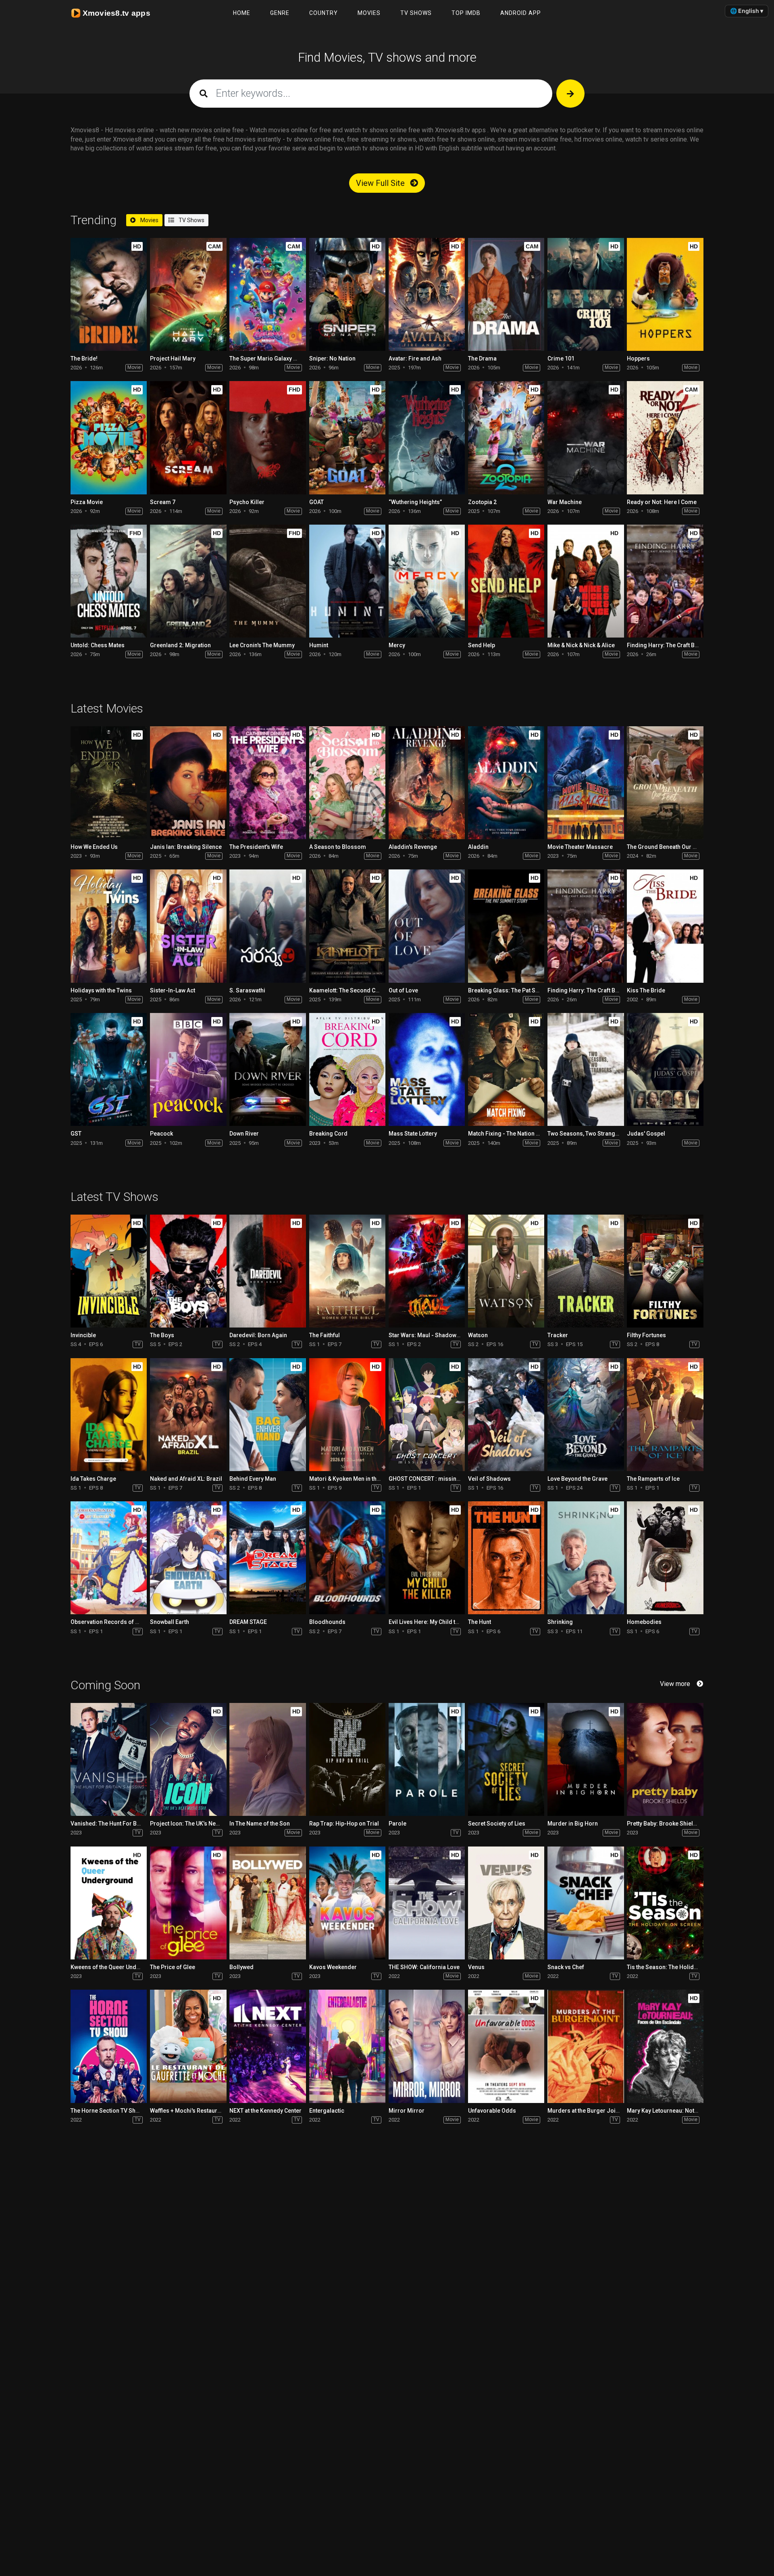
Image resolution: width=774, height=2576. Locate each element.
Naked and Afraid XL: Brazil (186, 1479)
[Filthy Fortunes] (665, 1271)
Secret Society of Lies (497, 1824)
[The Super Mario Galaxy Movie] (267, 294)
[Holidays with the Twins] (109, 926)
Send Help (482, 645)
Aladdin (478, 847)
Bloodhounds (327, 1622)
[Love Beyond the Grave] (586, 1415)
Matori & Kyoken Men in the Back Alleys (360, 1479)
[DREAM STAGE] (267, 1558)
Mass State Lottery (413, 1134)
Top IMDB (466, 13)
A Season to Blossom (338, 847)
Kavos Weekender (333, 1967)
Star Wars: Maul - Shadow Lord (429, 1335)
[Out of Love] (427, 926)
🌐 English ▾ (747, 11)
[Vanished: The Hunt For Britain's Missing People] (109, 1759)
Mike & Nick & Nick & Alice (581, 645)
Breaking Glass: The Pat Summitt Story (519, 990)
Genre (280, 13)
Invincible (83, 1335)
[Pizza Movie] (109, 438)
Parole (397, 1824)
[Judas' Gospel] (665, 1069)
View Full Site (381, 183)
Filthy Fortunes (646, 1335)
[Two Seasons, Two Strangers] (586, 1069)
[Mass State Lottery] (427, 1069)
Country (324, 13)
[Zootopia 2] (506, 438)
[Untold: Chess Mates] (109, 581)
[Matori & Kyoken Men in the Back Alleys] (347, 1415)
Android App (521, 13)
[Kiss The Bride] (665, 926)
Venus (476, 1967)
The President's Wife (256, 847)
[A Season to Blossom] (347, 783)
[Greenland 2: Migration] (188, 581)
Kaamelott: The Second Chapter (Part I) (360, 990)
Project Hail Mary (173, 358)
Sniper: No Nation (332, 358)
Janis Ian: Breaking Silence (186, 847)
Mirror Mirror (407, 2111)
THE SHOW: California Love (424, 1967)
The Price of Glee (173, 1967)
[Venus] (506, 1903)
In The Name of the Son (260, 1824)
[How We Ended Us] (109, 783)
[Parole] (427, 1759)
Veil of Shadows (489, 1479)
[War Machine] (586, 438)
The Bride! (84, 358)
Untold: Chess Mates (98, 645)
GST (76, 1134)
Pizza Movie (87, 502)
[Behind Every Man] (267, 1415)
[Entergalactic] (347, 2046)
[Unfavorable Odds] (506, 2046)
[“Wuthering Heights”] (427, 438)
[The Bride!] (109, 294)
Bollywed (241, 1967)
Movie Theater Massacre (580, 847)
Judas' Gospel (646, 1134)
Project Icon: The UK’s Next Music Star (200, 1824)
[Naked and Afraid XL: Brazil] (188, 1415)
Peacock (161, 1134)
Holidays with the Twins (101, 990)
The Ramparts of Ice (653, 1479)
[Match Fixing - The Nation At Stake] (506, 1069)
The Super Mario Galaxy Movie (269, 358)
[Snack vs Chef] (586, 1903)
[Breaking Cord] (347, 1069)
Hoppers (638, 358)
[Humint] (347, 581)
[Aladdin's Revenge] (427, 783)
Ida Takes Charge (93, 1479)
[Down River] (267, 1069)
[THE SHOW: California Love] (427, 1903)
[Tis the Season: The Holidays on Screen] (665, 1903)
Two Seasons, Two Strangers (586, 1134)
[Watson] (506, 1271)
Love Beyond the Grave (577, 1479)
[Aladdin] (506, 783)
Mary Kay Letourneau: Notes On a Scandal (682, 2111)
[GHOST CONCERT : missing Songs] (427, 1415)
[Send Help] (506, 581)
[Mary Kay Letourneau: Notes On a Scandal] (665, 2046)
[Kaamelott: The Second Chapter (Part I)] (347, 926)
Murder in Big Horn (573, 1824)
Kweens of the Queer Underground (116, 1967)
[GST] (109, 1069)
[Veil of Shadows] (506, 1415)
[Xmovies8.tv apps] (115, 13)
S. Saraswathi (247, 990)
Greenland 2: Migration (180, 645)
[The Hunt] (506, 1558)
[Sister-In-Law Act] (188, 926)
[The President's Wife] (267, 783)
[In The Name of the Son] (267, 1759)
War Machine (565, 502)
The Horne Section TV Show (107, 2111)
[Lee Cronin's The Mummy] (267, 581)
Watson (478, 1335)
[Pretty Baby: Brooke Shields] (665, 1759)
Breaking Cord (328, 1134)
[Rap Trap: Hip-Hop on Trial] (347, 1759)
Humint (319, 645)
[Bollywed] (267, 1903)
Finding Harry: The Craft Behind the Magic (682, 645)
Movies (369, 13)
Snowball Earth (170, 1622)
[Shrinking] (586, 1558)
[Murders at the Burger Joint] (586, 2046)
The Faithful (325, 1335)
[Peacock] (188, 1069)
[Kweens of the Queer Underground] (109, 1903)
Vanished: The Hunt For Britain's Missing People (133, 1824)
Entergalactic (327, 2111)
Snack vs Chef (566, 1967)
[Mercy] (427, 581)
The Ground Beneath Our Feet (665, 847)
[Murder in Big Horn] (586, 1759)
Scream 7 (163, 502)
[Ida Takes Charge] (109, 1415)
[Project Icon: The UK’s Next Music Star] (188, 1759)
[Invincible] (109, 1271)
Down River (244, 1134)
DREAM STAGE (248, 1622)
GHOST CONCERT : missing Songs (434, 1479)
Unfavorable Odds (492, 2111)
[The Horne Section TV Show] (109, 2046)
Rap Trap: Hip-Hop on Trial (344, 1824)
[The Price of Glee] (188, 1903)
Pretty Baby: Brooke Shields (663, 1824)
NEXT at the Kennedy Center (265, 2111)
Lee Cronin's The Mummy (262, 645)
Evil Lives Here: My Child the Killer (433, 1622)
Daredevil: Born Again (258, 1335)
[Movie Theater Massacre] (586, 783)
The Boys (162, 1335)
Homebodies (644, 1622)
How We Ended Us (94, 847)
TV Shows (416, 13)
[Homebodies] (665, 1558)
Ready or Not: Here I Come (662, 502)
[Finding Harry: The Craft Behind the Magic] (665, 581)
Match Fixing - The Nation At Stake (512, 1134)
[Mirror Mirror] (427, 2046)
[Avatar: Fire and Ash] (427, 294)
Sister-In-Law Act (173, 990)
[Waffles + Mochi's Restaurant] (188, 2046)
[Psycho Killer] (267, 438)
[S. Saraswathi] (267, 926)
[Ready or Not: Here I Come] (665, 438)
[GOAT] (347, 438)
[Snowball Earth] (188, 1558)
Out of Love (403, 990)
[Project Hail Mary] (188, 294)
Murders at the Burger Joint (584, 2111)
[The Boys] (188, 1271)
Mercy (397, 645)
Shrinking (560, 1622)
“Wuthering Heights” (415, 502)
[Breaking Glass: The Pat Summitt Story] (506, 926)
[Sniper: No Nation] (347, 294)
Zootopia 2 (482, 502)
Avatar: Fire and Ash (415, 358)
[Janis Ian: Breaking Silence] (188, 783)
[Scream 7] (188, 438)
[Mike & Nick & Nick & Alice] (586, 581)
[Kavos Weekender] (347, 1903)
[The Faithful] (347, 1271)
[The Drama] (506, 294)
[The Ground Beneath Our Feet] (665, 783)
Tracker (558, 1335)
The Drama (482, 358)
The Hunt (480, 1622)
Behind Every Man (253, 1479)
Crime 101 (561, 358)
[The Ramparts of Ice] (665, 1415)
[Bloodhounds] (347, 1558)
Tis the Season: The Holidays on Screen (679, 1967)
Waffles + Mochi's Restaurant (188, 2111)
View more (675, 1684)
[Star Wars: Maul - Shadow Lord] (427, 1271)
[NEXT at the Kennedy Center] (267, 2046)
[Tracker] (586, 1271)
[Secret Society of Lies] (506, 1759)
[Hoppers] (665, 294)
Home (242, 13)
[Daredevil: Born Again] (267, 1271)
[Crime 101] (586, 294)
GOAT (316, 502)
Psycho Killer (247, 502)
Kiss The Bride (646, 990)
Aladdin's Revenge (413, 847)
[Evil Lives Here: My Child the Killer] (427, 1558)
